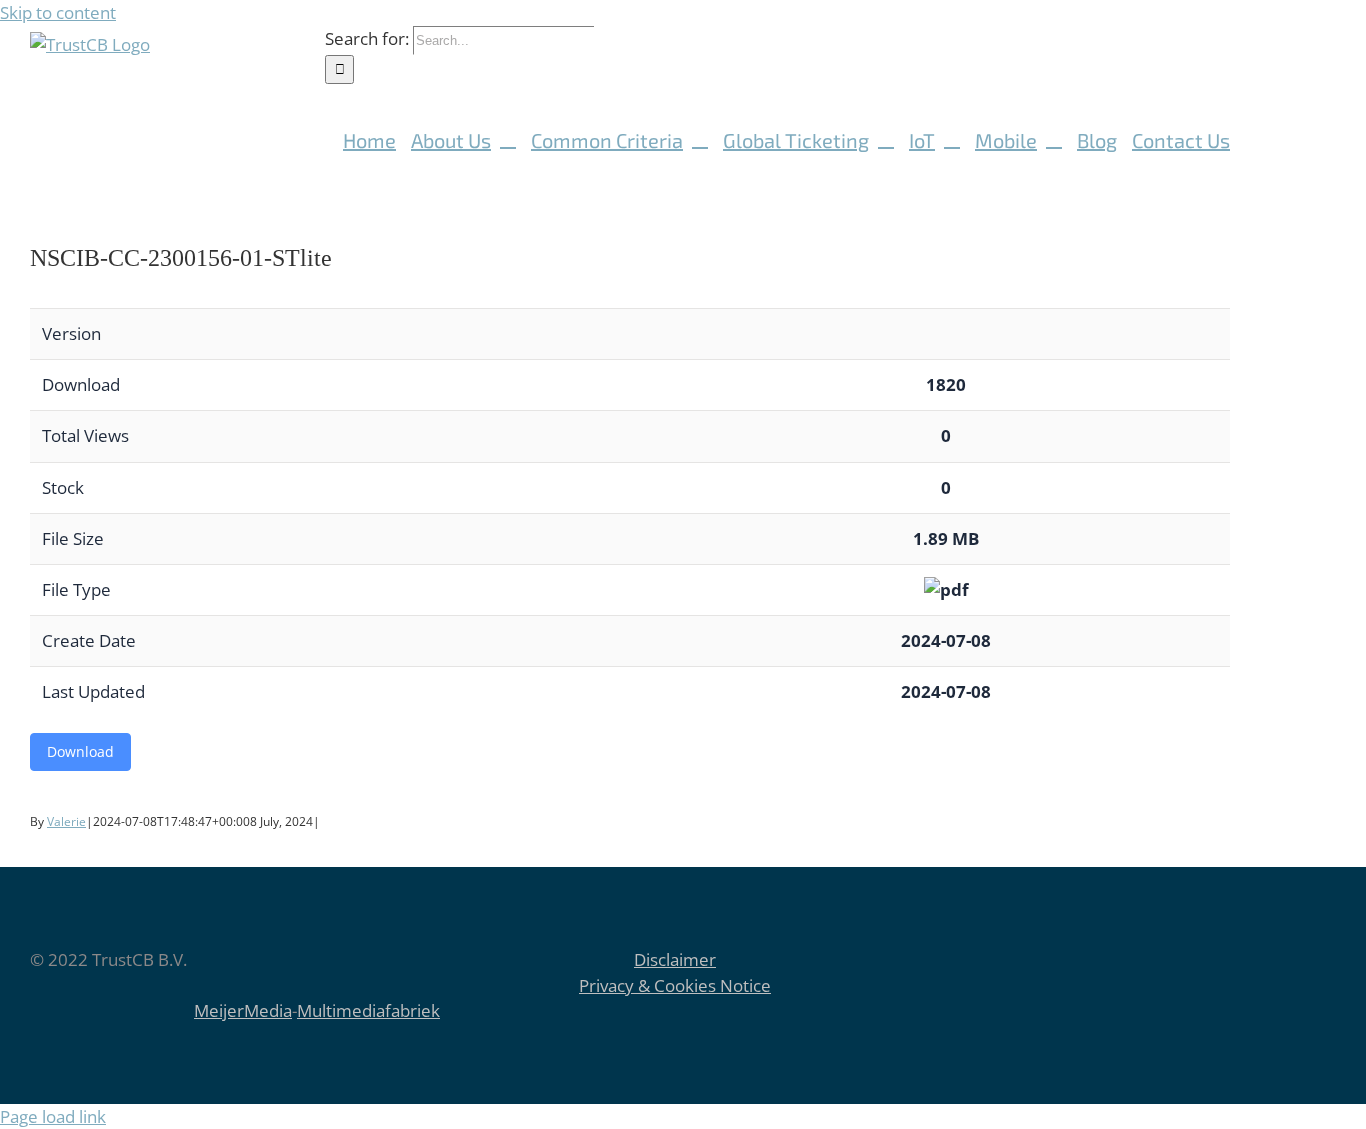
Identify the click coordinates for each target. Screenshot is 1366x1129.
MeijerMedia (243, 1010)
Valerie (66, 821)
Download (80, 751)
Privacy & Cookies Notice (675, 985)
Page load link (53, 1116)
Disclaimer (675, 959)
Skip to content (58, 12)
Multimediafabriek (368, 1010)
